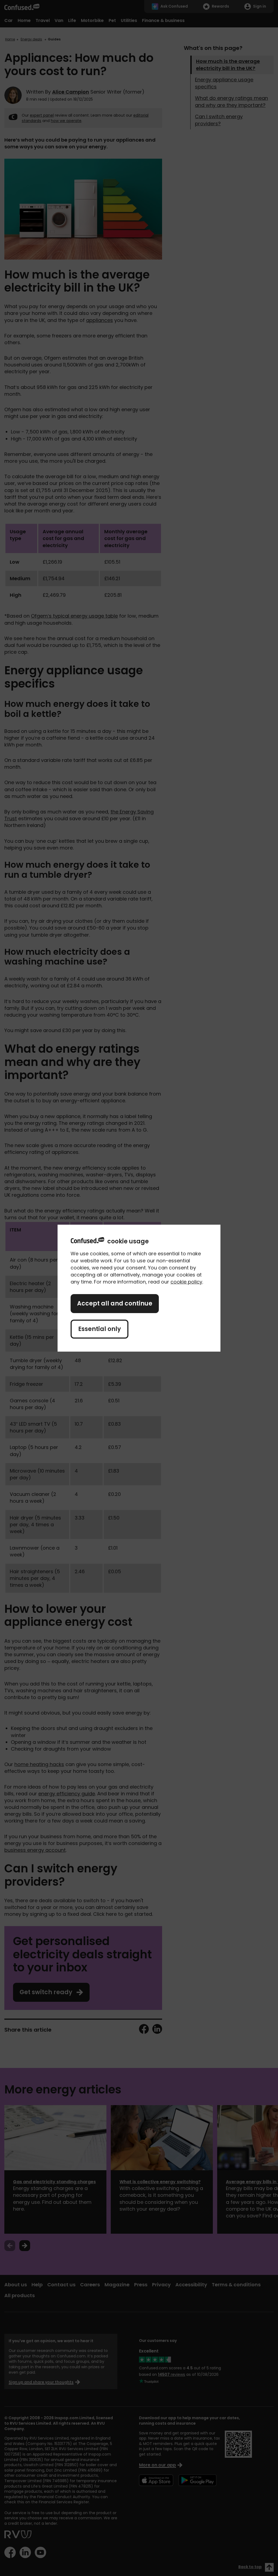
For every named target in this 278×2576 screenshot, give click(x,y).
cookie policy (186, 1282)
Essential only (99, 1329)
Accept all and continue (115, 1303)
